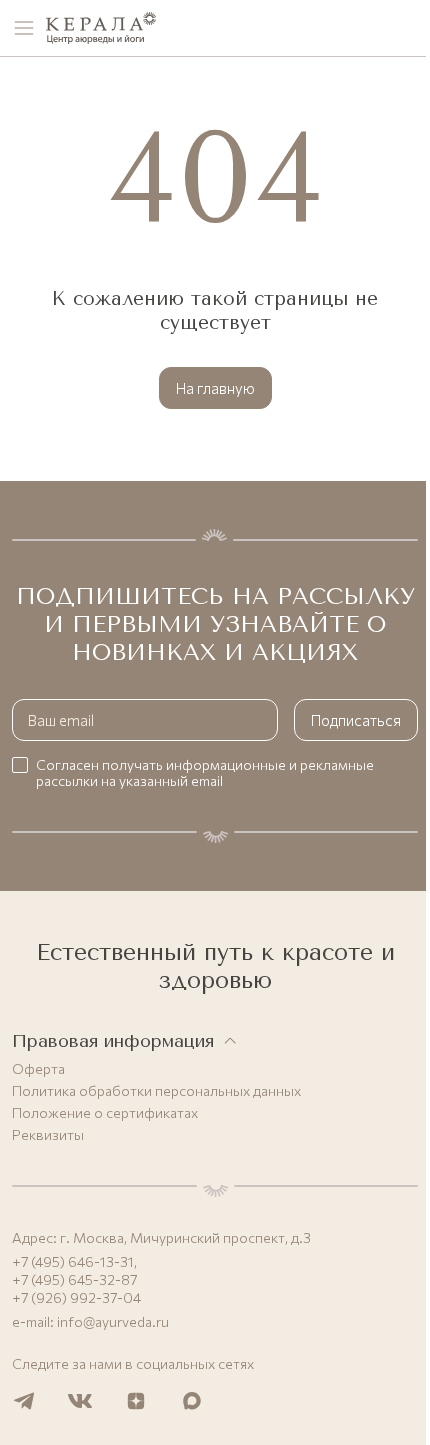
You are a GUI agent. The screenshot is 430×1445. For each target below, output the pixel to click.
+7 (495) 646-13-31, (74, 1261)
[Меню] (24, 28)
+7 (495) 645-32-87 (74, 1279)
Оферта (38, 1069)
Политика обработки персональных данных (156, 1091)
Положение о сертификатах (105, 1113)
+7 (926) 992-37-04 (76, 1297)
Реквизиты (48, 1135)
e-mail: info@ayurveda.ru (90, 1321)
